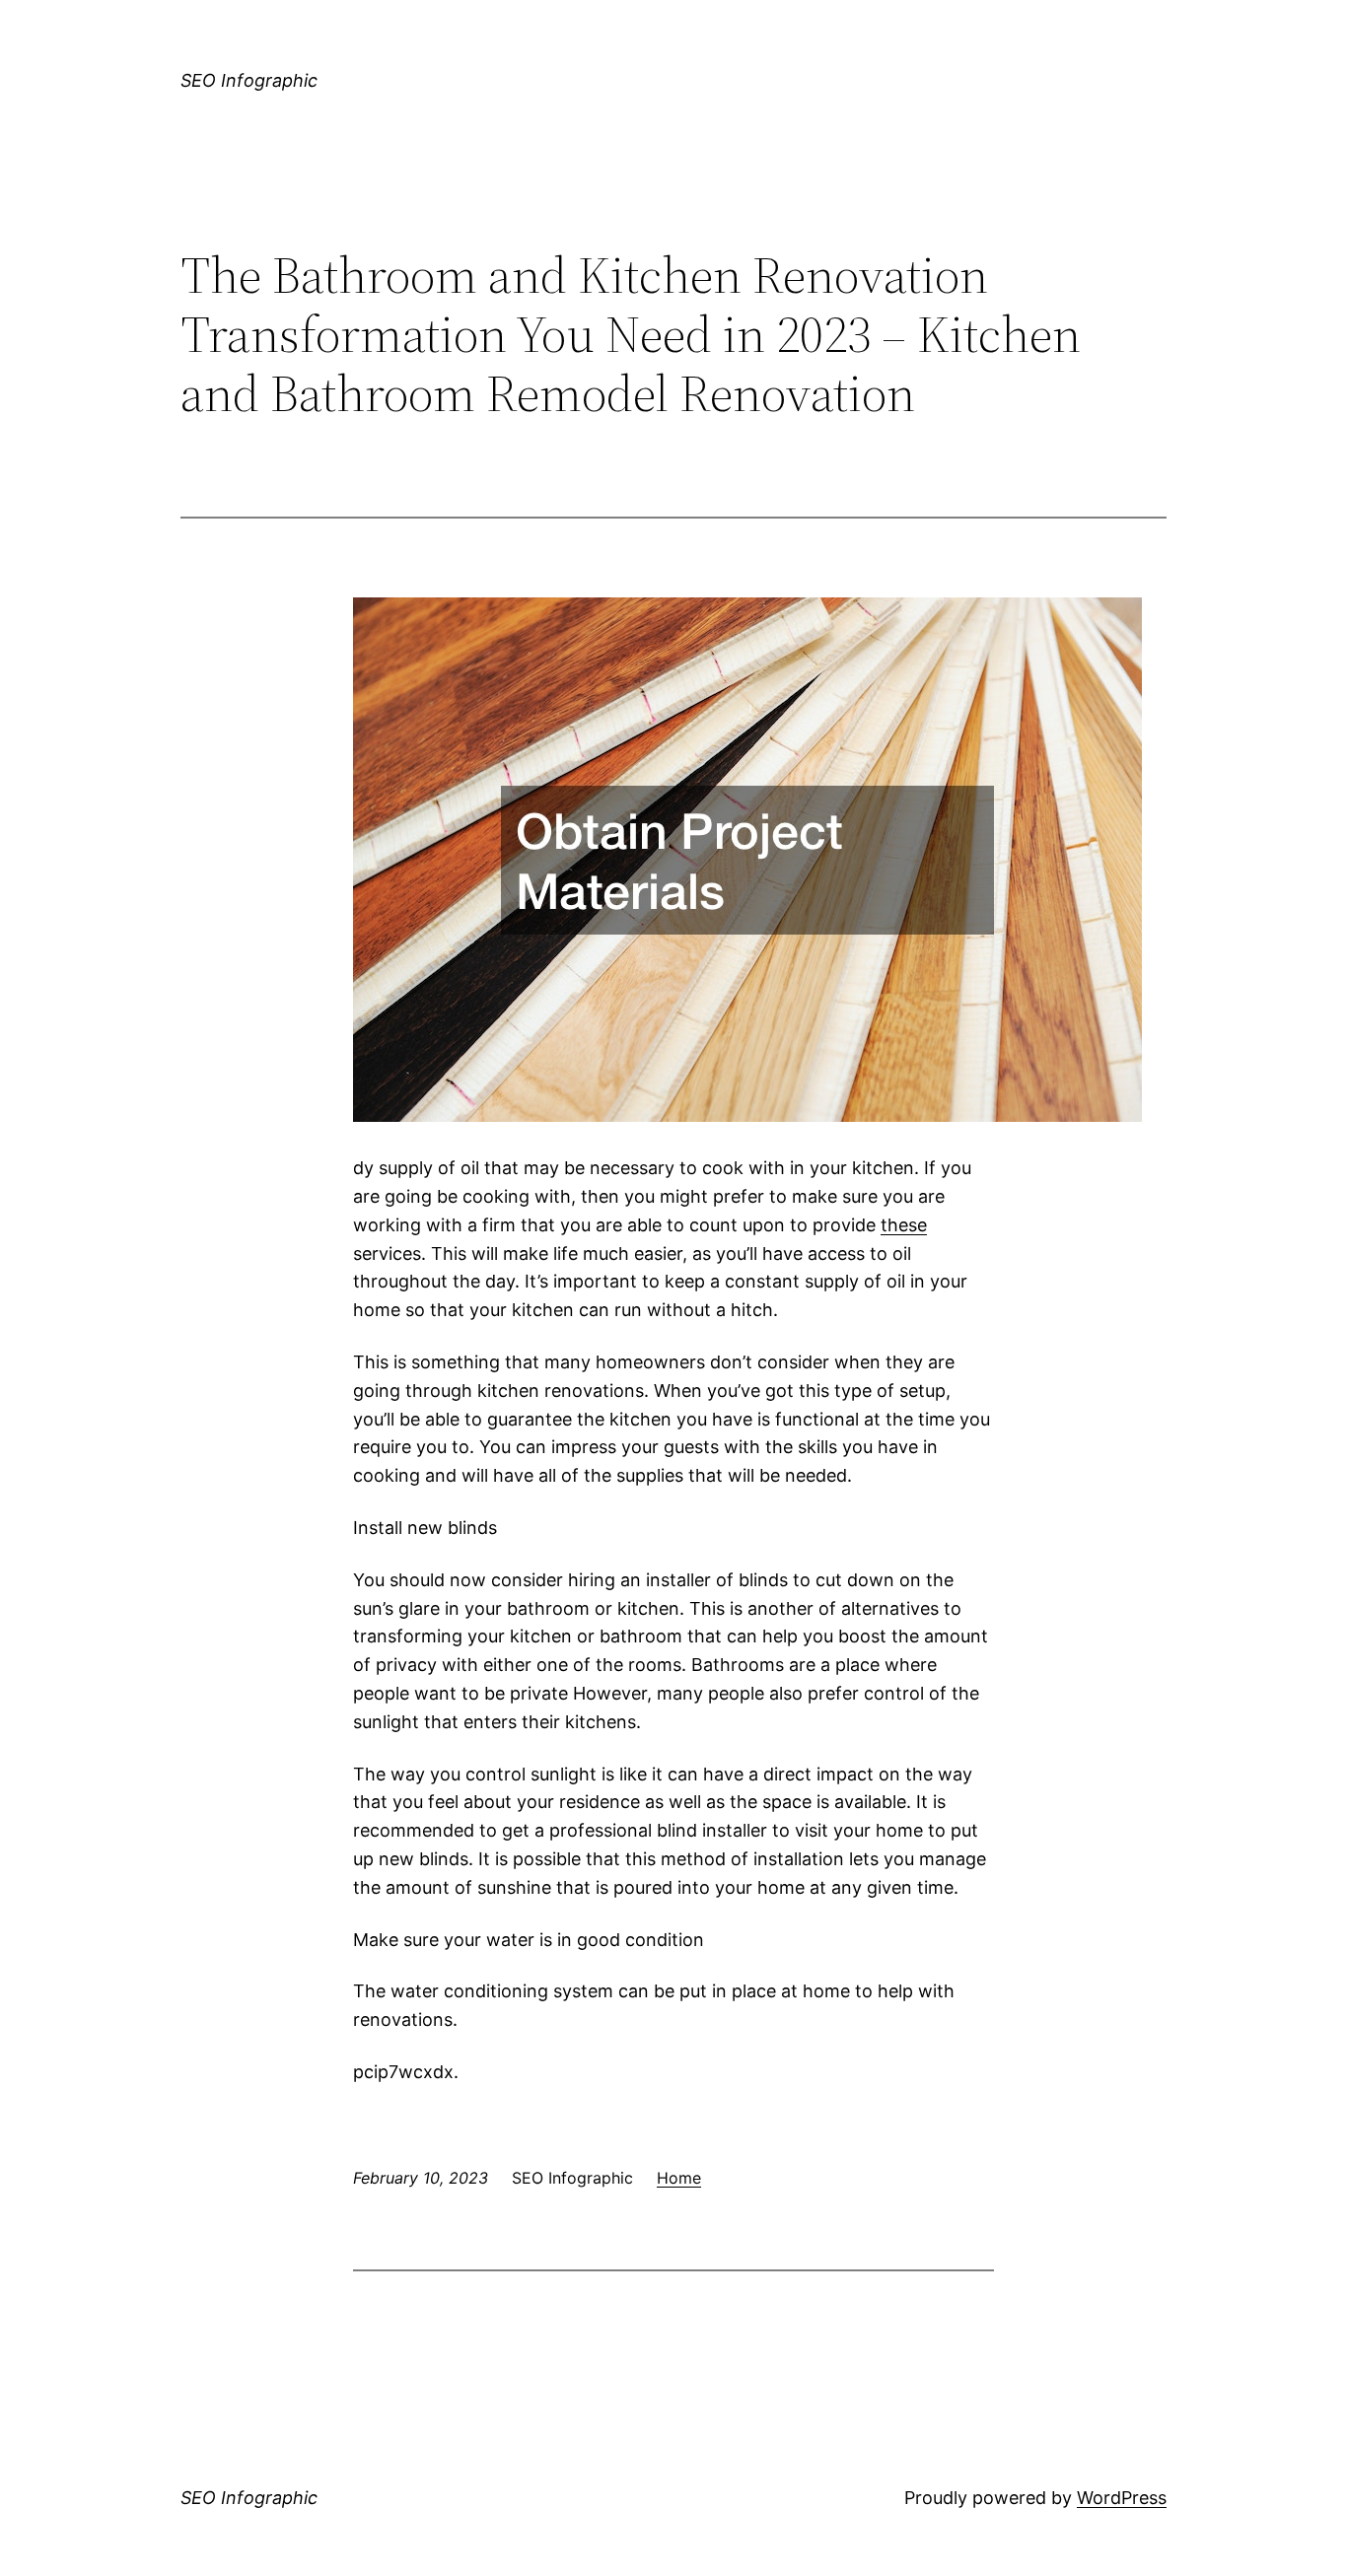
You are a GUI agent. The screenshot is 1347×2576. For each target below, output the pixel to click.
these (904, 1225)
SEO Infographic (249, 80)
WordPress (1122, 2498)
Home (679, 2178)
